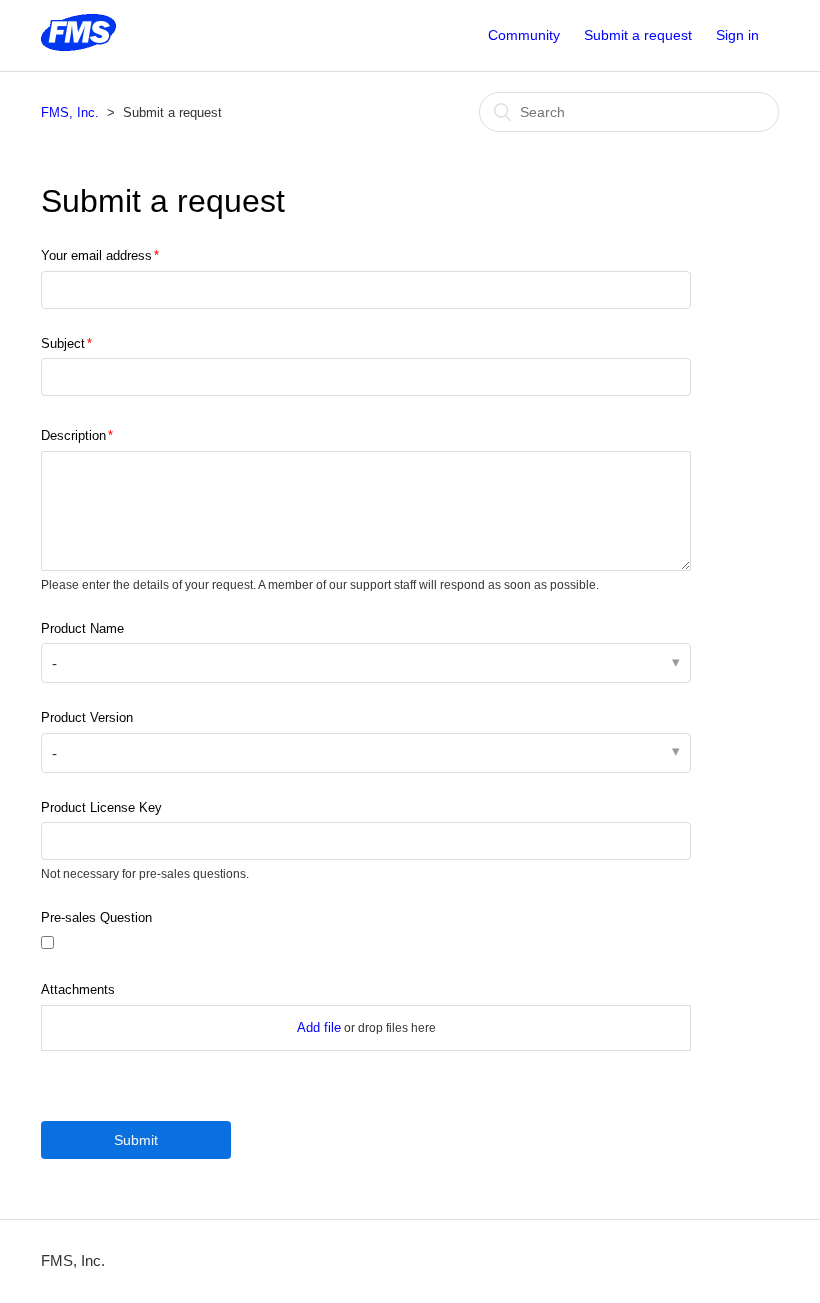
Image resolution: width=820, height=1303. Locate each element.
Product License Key (101, 807)
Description (73, 435)
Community (524, 35)
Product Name (82, 628)
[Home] (78, 45)
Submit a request (638, 35)
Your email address (96, 255)
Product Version (87, 717)
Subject (63, 343)
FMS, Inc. (70, 112)
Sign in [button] (737, 35)
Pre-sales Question (96, 917)
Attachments (78, 989)
